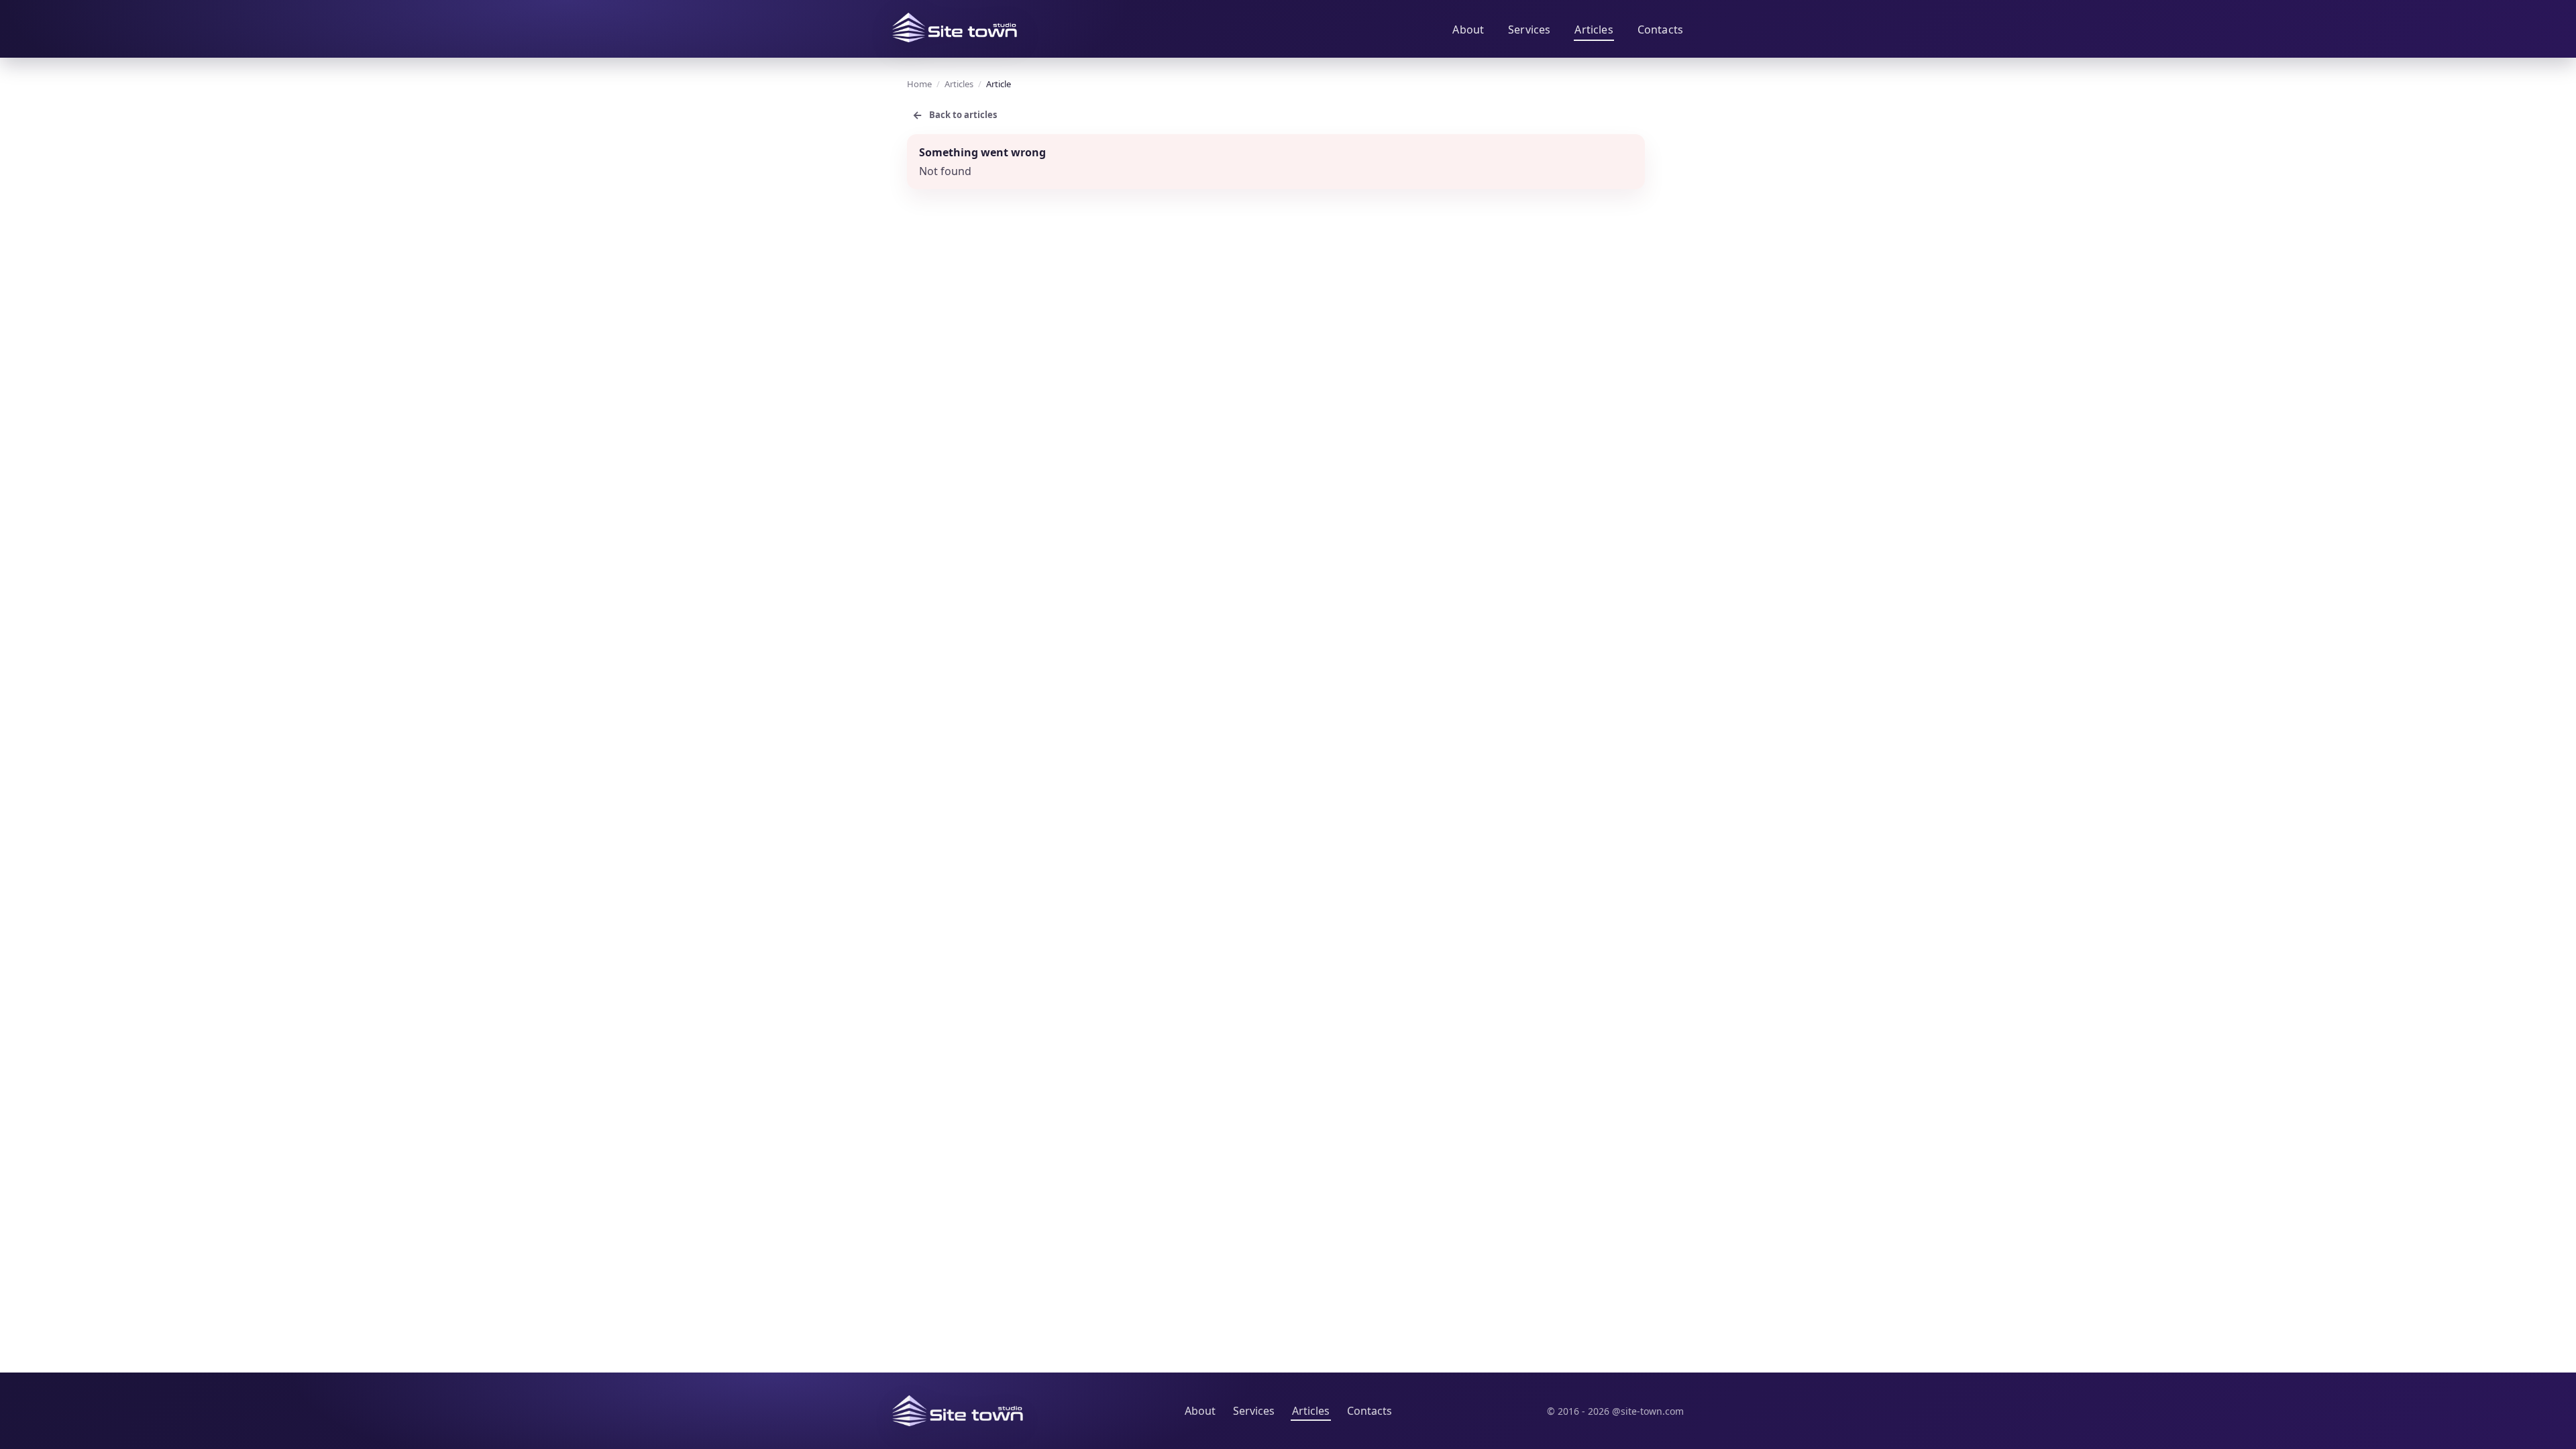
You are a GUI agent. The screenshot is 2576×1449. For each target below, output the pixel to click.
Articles (1594, 30)
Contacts (1660, 30)
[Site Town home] (955, 28)
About (1468, 30)
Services (1529, 30)
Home (919, 84)
